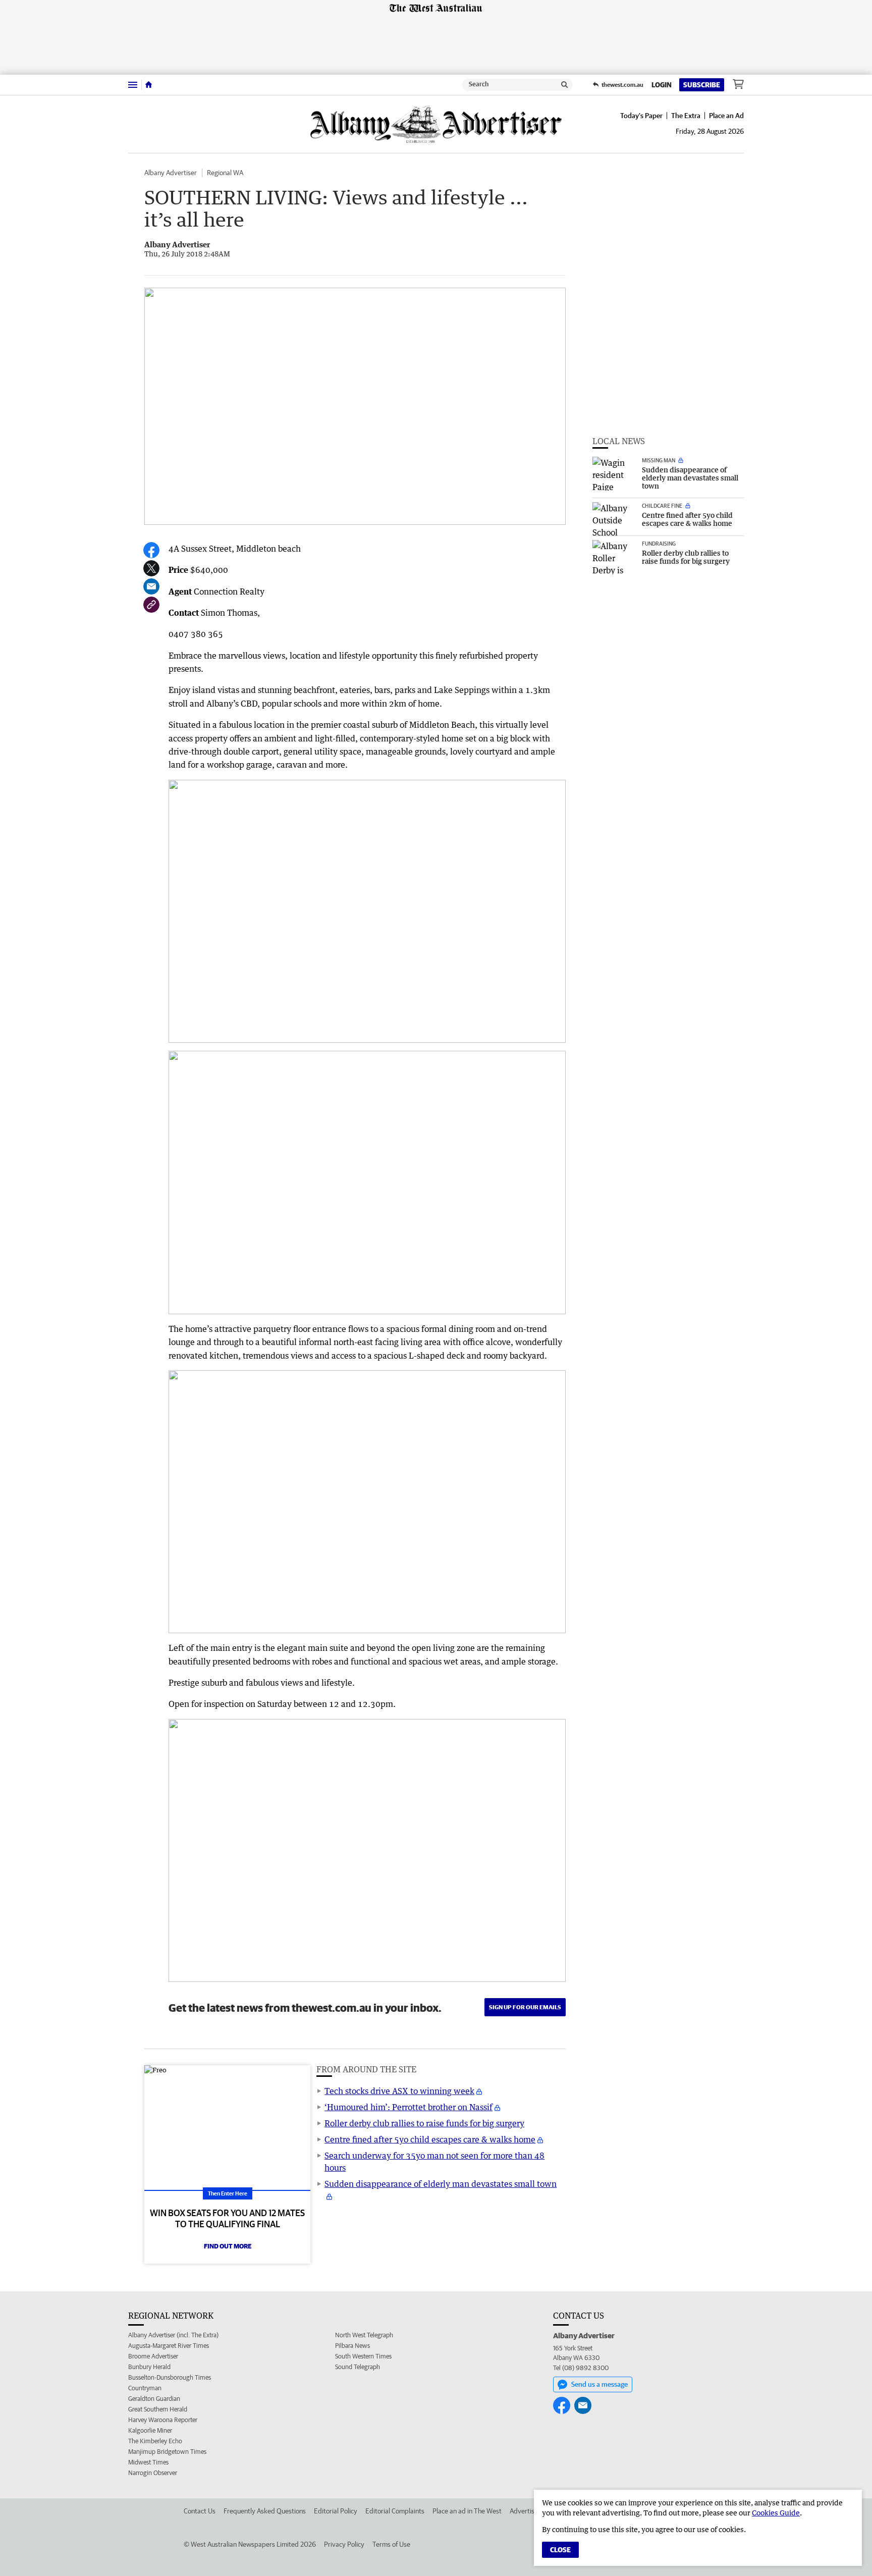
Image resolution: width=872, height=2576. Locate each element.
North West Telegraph (364, 2335)
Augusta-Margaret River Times (169, 2346)
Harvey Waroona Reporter (163, 2420)
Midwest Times (148, 2462)
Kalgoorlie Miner (150, 2430)
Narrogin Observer (153, 2473)
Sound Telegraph (358, 2367)
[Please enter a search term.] (565, 85)
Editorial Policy (336, 2511)
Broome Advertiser (153, 2356)
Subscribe (702, 85)
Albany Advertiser (171, 173)
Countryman (145, 2388)
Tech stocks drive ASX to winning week (399, 2091)
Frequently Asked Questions (265, 2511)
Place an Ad (726, 116)
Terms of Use (391, 2544)
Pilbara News (352, 2346)
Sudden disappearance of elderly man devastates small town (441, 2184)
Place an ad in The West (467, 2511)
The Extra (686, 116)
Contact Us (200, 2511)
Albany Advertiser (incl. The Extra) (173, 2335)
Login (662, 85)
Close (560, 2550)
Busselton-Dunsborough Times (170, 2377)
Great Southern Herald (158, 2409)
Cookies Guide (776, 2513)
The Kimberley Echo (155, 2441)
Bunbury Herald (149, 2367)
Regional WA (225, 173)
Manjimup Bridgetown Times (167, 2452)
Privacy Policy (344, 2544)
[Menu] (133, 85)
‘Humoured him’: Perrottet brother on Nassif (408, 2107)
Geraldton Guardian (154, 2399)
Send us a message (599, 2384)
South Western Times (363, 2356)
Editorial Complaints (395, 2511)
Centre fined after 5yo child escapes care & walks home (430, 2139)
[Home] (149, 85)
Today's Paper (641, 116)
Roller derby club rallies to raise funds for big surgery (424, 2123)
